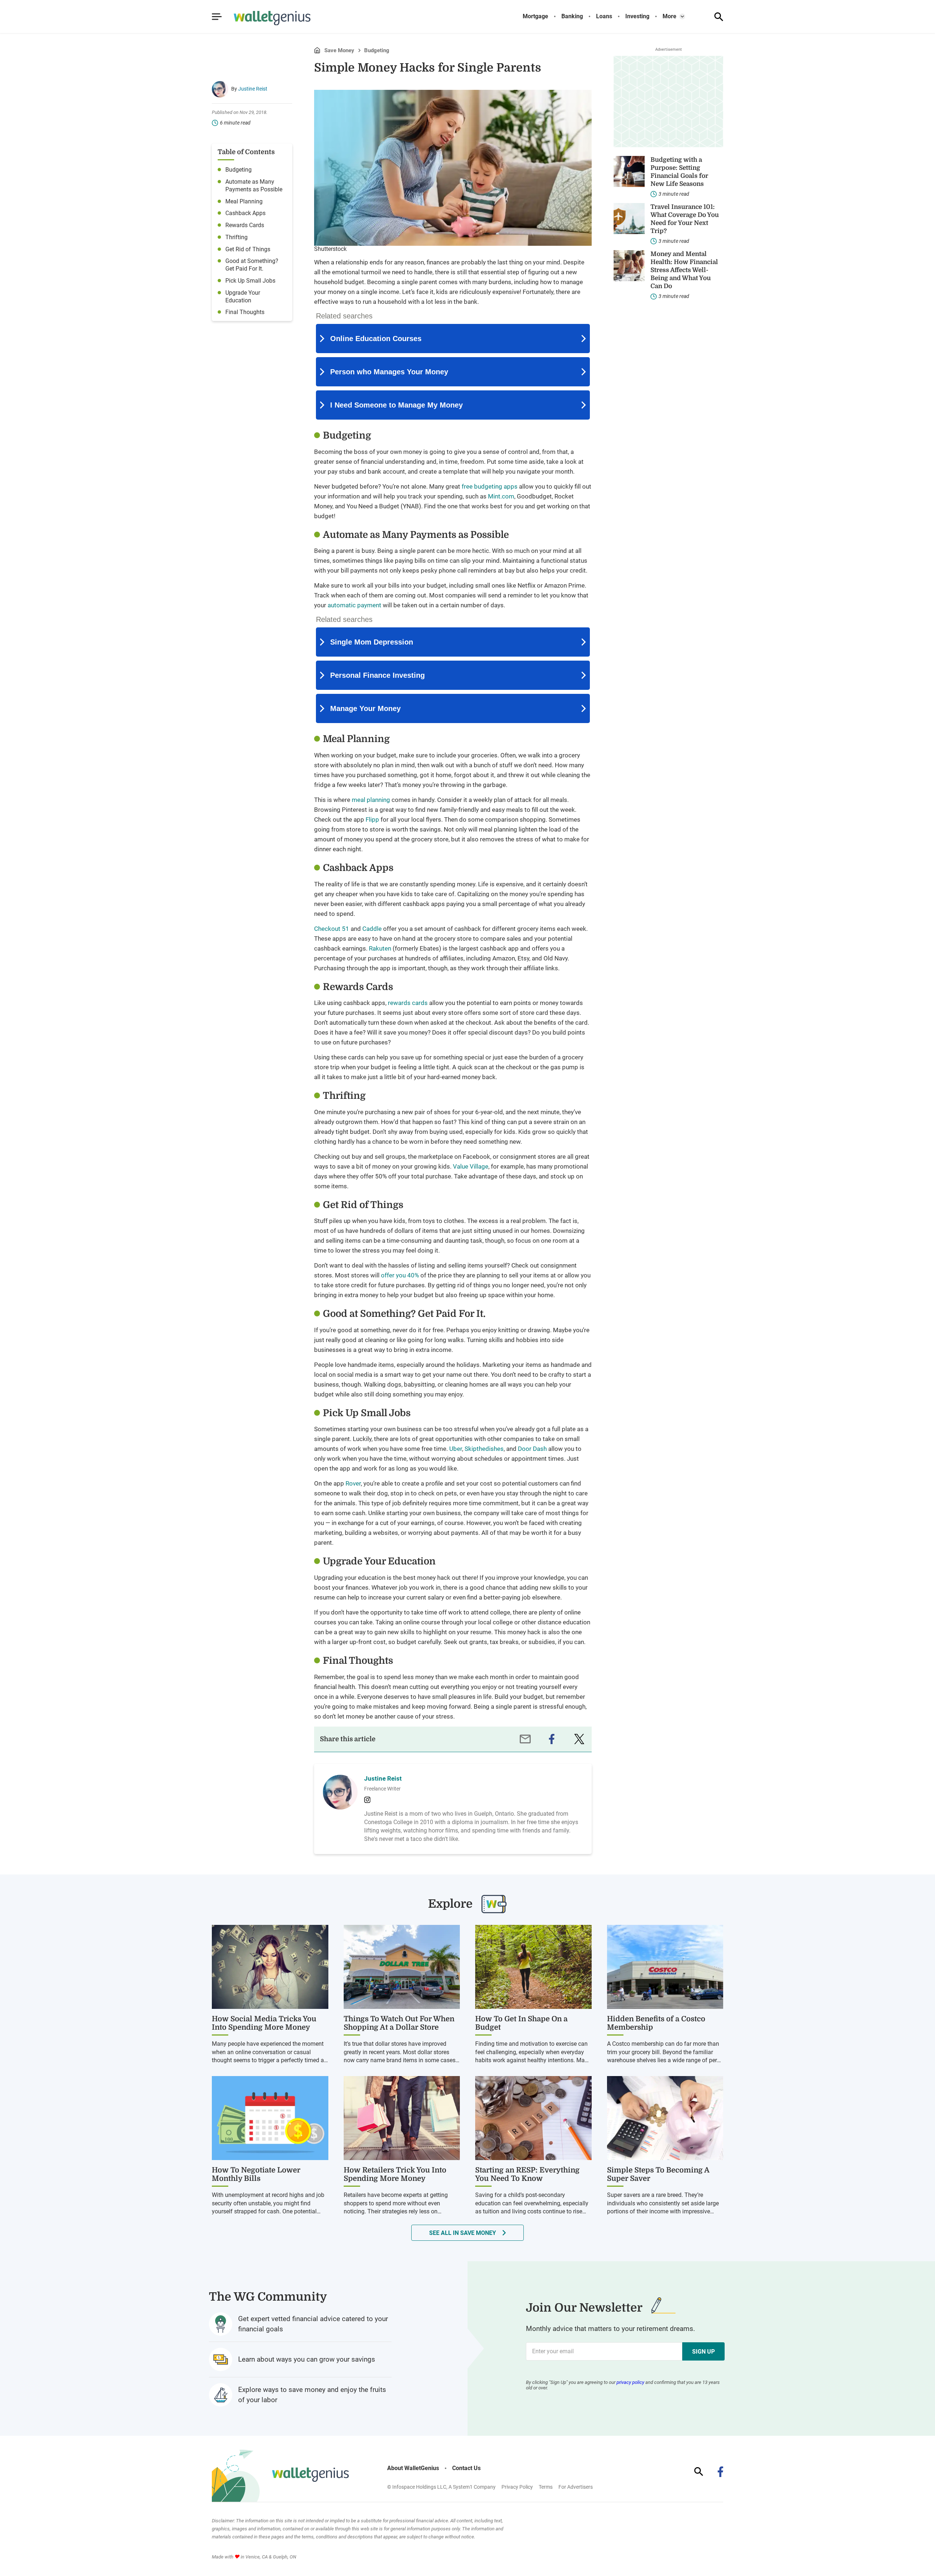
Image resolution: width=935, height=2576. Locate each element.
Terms (546, 2487)
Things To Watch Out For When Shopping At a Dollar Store (399, 2023)
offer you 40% (400, 1275)
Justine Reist (253, 89)
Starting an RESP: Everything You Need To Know (527, 2174)
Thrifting (236, 237)
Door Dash (532, 1449)
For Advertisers (576, 2487)
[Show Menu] (217, 17)
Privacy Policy (517, 2487)
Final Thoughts (245, 312)
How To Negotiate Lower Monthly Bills (256, 2174)
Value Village (471, 1166)
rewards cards (408, 1003)
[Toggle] (682, 16)
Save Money (339, 51)
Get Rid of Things (248, 249)
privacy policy (630, 2382)
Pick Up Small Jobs (250, 281)
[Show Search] (719, 17)
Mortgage (535, 16)
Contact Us (466, 2468)
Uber (456, 1449)
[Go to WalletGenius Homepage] (263, 18)
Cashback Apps (245, 213)
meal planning (371, 800)
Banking (572, 16)
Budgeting (377, 51)
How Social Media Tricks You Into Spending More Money (264, 2023)
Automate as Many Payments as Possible (254, 186)
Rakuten (380, 948)
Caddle (372, 929)
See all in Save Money (463, 2233)
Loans (604, 16)
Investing (637, 16)
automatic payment (354, 605)
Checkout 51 (332, 929)
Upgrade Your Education (243, 297)
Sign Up (703, 2352)
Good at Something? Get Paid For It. (252, 265)
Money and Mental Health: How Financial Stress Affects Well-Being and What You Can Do (684, 270)
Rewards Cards (245, 225)
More (669, 16)
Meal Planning (244, 201)
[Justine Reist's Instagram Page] (367, 1800)
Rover (353, 1483)
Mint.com (501, 496)
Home (317, 50)
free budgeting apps (490, 486)
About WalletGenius (413, 2468)
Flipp (372, 819)
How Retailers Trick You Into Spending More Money (395, 2174)
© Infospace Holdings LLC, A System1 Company (441, 2487)
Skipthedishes (484, 1449)
